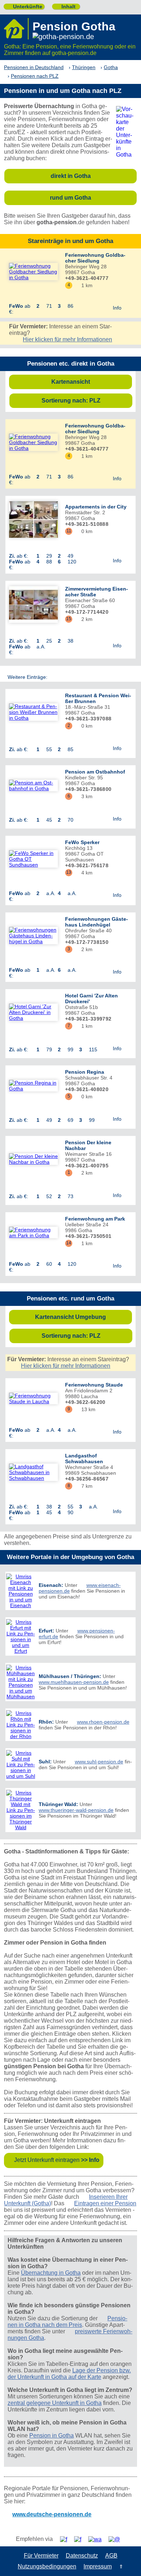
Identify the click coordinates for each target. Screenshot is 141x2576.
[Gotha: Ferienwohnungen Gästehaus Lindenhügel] (33, 936)
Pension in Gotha (52, 2436)
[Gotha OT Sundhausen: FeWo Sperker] (33, 859)
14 (69, 1243)
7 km (84, 1486)
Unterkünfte (25, 7)
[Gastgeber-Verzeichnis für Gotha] (16, 29)
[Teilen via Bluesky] (80, 2539)
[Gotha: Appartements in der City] (33, 520)
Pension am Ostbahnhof (95, 772)
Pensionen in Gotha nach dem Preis (67, 2322)
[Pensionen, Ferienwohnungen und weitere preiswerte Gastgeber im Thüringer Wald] (21, 1810)
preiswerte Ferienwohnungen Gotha (70, 2335)
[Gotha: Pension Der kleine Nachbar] (33, 1159)
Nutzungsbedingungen (47, 2566)
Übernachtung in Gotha (51, 2273)
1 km (84, 285)
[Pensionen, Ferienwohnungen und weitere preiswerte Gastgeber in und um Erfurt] (21, 1636)
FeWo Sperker (82, 842)
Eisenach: (51, 1585)
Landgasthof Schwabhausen (84, 1459)
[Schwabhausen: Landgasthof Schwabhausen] (33, 1472)
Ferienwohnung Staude (94, 1385)
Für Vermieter (41, 2556)
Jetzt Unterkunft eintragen (57, 2160)
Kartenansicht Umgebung (82, 1317)
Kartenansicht (90, 382)
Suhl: (45, 1762)
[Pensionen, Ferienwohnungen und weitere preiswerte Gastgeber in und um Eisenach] (21, 1591)
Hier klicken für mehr (67, 339)
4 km (84, 873)
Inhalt (66, 7)
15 (69, 619)
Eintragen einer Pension (105, 2203)
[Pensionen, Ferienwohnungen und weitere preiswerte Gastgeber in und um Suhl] (21, 1764)
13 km (86, 1409)
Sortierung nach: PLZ (85, 401)
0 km (84, 531)
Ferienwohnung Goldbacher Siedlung (95, 258)
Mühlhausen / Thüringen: (70, 1676)
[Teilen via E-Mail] (117, 2539)
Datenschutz (82, 2556)
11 (69, 531)
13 (69, 872)
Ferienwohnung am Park (95, 1219)
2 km (84, 619)
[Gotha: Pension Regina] (33, 1086)
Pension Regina (85, 1072)
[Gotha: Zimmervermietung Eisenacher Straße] (33, 605)
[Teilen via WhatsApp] (98, 2539)
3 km (84, 796)
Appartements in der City (96, 507)
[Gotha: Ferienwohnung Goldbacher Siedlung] (33, 272)
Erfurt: (46, 1631)
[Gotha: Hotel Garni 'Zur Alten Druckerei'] (33, 1012)
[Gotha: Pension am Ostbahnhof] (33, 785)
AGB (111, 2556)
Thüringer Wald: (58, 1804)
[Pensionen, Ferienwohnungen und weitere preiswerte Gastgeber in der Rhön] (21, 1725)
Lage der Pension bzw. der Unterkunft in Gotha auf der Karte (69, 2374)
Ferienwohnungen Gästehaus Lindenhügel (97, 922)
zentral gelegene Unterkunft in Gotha (55, 2403)
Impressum (98, 2566)
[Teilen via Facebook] (66, 2539)
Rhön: (46, 1722)
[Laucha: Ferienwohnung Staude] (33, 1398)
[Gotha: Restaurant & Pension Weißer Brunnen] (33, 712)
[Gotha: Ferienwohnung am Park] (33, 1232)
